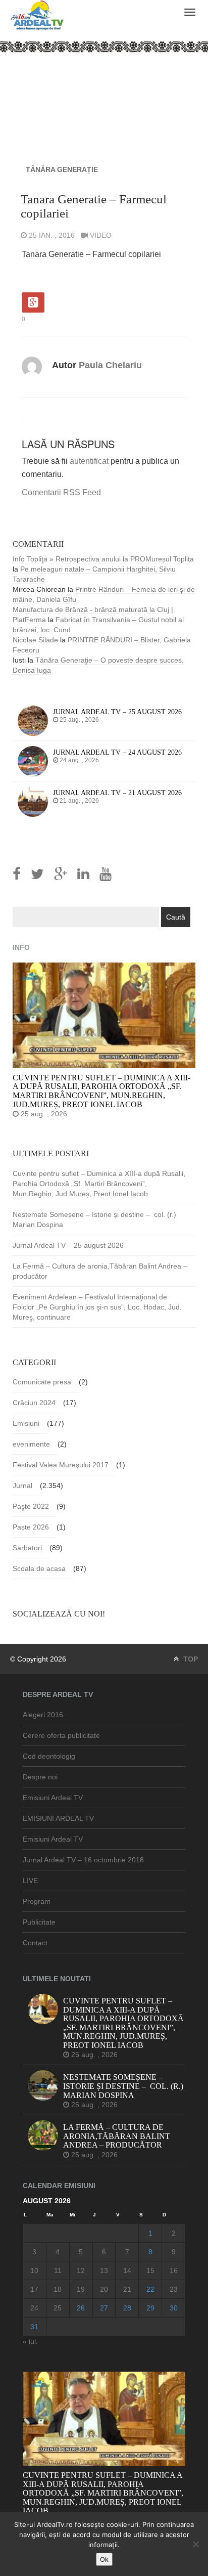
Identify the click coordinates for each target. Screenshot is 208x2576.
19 (81, 2289)
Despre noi (40, 1777)
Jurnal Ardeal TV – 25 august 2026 (68, 1245)
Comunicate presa (42, 1382)
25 (58, 2308)
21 (127, 2289)
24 (34, 2308)
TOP (190, 1659)
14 (127, 2271)
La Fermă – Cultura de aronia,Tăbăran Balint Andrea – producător (100, 1271)
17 (34, 2289)
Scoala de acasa (39, 1568)
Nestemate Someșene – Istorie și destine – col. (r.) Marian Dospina (95, 1219)
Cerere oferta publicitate (61, 1735)
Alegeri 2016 (43, 1715)
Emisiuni (26, 1423)
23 (174, 2289)
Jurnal (22, 1486)
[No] (195, 2544)
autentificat (89, 461)
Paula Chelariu (110, 365)
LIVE (30, 1881)
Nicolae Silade (35, 640)
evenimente (31, 1444)
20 (104, 2289)
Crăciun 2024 (34, 1403)
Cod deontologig (49, 1756)
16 (174, 2271)
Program (37, 1901)
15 (150, 2271)
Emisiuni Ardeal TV (53, 1798)
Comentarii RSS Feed (61, 492)
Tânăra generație (62, 169)
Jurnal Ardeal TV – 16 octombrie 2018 (83, 1860)
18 (58, 2289)
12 (81, 2271)
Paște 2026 (31, 1527)
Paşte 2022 (31, 1506)
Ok (104, 2559)
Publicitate (39, 1922)
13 (104, 2271)
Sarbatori (27, 1548)
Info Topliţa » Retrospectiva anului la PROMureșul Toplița (103, 559)
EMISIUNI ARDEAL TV (58, 1818)
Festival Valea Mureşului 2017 (61, 1465)
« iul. (30, 2341)
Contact (35, 1943)
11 (58, 2271)
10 (34, 2271)
